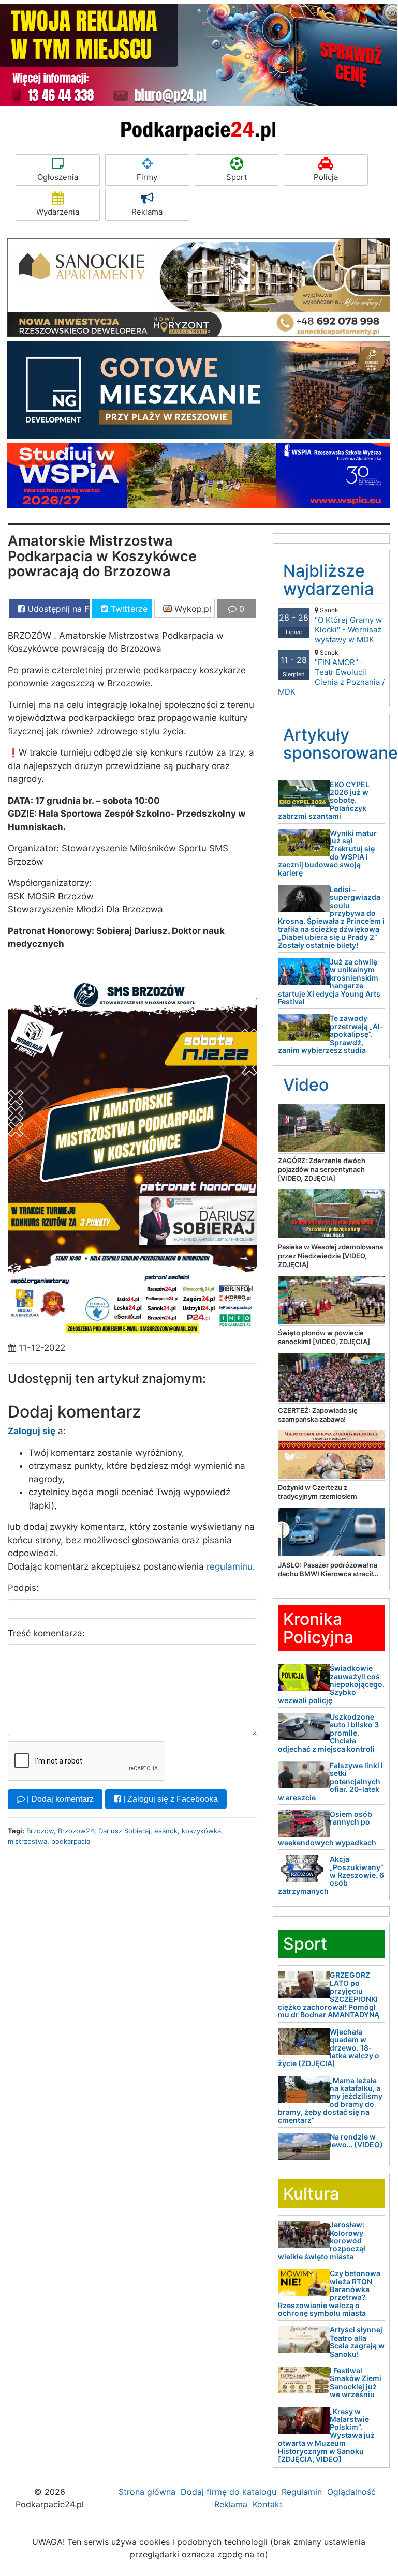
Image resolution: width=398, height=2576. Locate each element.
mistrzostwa (27, 1841)
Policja (326, 177)
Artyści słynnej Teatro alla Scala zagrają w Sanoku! (357, 2341)
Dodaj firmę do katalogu (229, 2492)
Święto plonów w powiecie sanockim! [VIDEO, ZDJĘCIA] (324, 1337)
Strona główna (147, 2492)
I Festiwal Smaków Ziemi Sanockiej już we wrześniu (356, 2382)
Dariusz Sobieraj (124, 1831)
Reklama (147, 212)
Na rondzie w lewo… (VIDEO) (356, 2141)
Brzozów (40, 1831)
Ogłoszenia (58, 177)
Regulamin (302, 2492)
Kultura (311, 2194)
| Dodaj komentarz (59, 1799)
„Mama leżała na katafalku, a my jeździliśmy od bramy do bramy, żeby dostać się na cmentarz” (330, 2100)
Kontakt (268, 2504)
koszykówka (201, 1831)
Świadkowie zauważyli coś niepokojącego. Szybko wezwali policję (331, 1684)
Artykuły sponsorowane (341, 744)
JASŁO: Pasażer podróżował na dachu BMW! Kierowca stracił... (328, 1569)
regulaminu (230, 1566)
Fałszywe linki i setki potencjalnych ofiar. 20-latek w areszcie (330, 1781)
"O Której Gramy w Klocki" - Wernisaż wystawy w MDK (348, 625)
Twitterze (128, 609)
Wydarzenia (58, 212)
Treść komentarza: (46, 1633)
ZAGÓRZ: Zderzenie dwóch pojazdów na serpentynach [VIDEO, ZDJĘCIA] (322, 1169)
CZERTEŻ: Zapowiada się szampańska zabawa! (318, 1415)
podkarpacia (71, 1841)
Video (306, 1085)
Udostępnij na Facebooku (57, 609)
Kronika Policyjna (318, 1628)
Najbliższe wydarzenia (328, 580)
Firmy (147, 177)
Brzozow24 (76, 1831)
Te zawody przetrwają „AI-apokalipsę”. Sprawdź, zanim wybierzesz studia (331, 1034)
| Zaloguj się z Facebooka (169, 1799)
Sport (237, 177)
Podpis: (23, 1588)
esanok (166, 1831)
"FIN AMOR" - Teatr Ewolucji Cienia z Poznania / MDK (331, 673)
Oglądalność (351, 2492)
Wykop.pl (191, 609)
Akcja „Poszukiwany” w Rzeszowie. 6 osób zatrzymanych (331, 1875)
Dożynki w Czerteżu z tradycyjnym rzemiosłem (318, 1492)
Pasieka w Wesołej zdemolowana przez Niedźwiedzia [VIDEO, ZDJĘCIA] (330, 1256)
